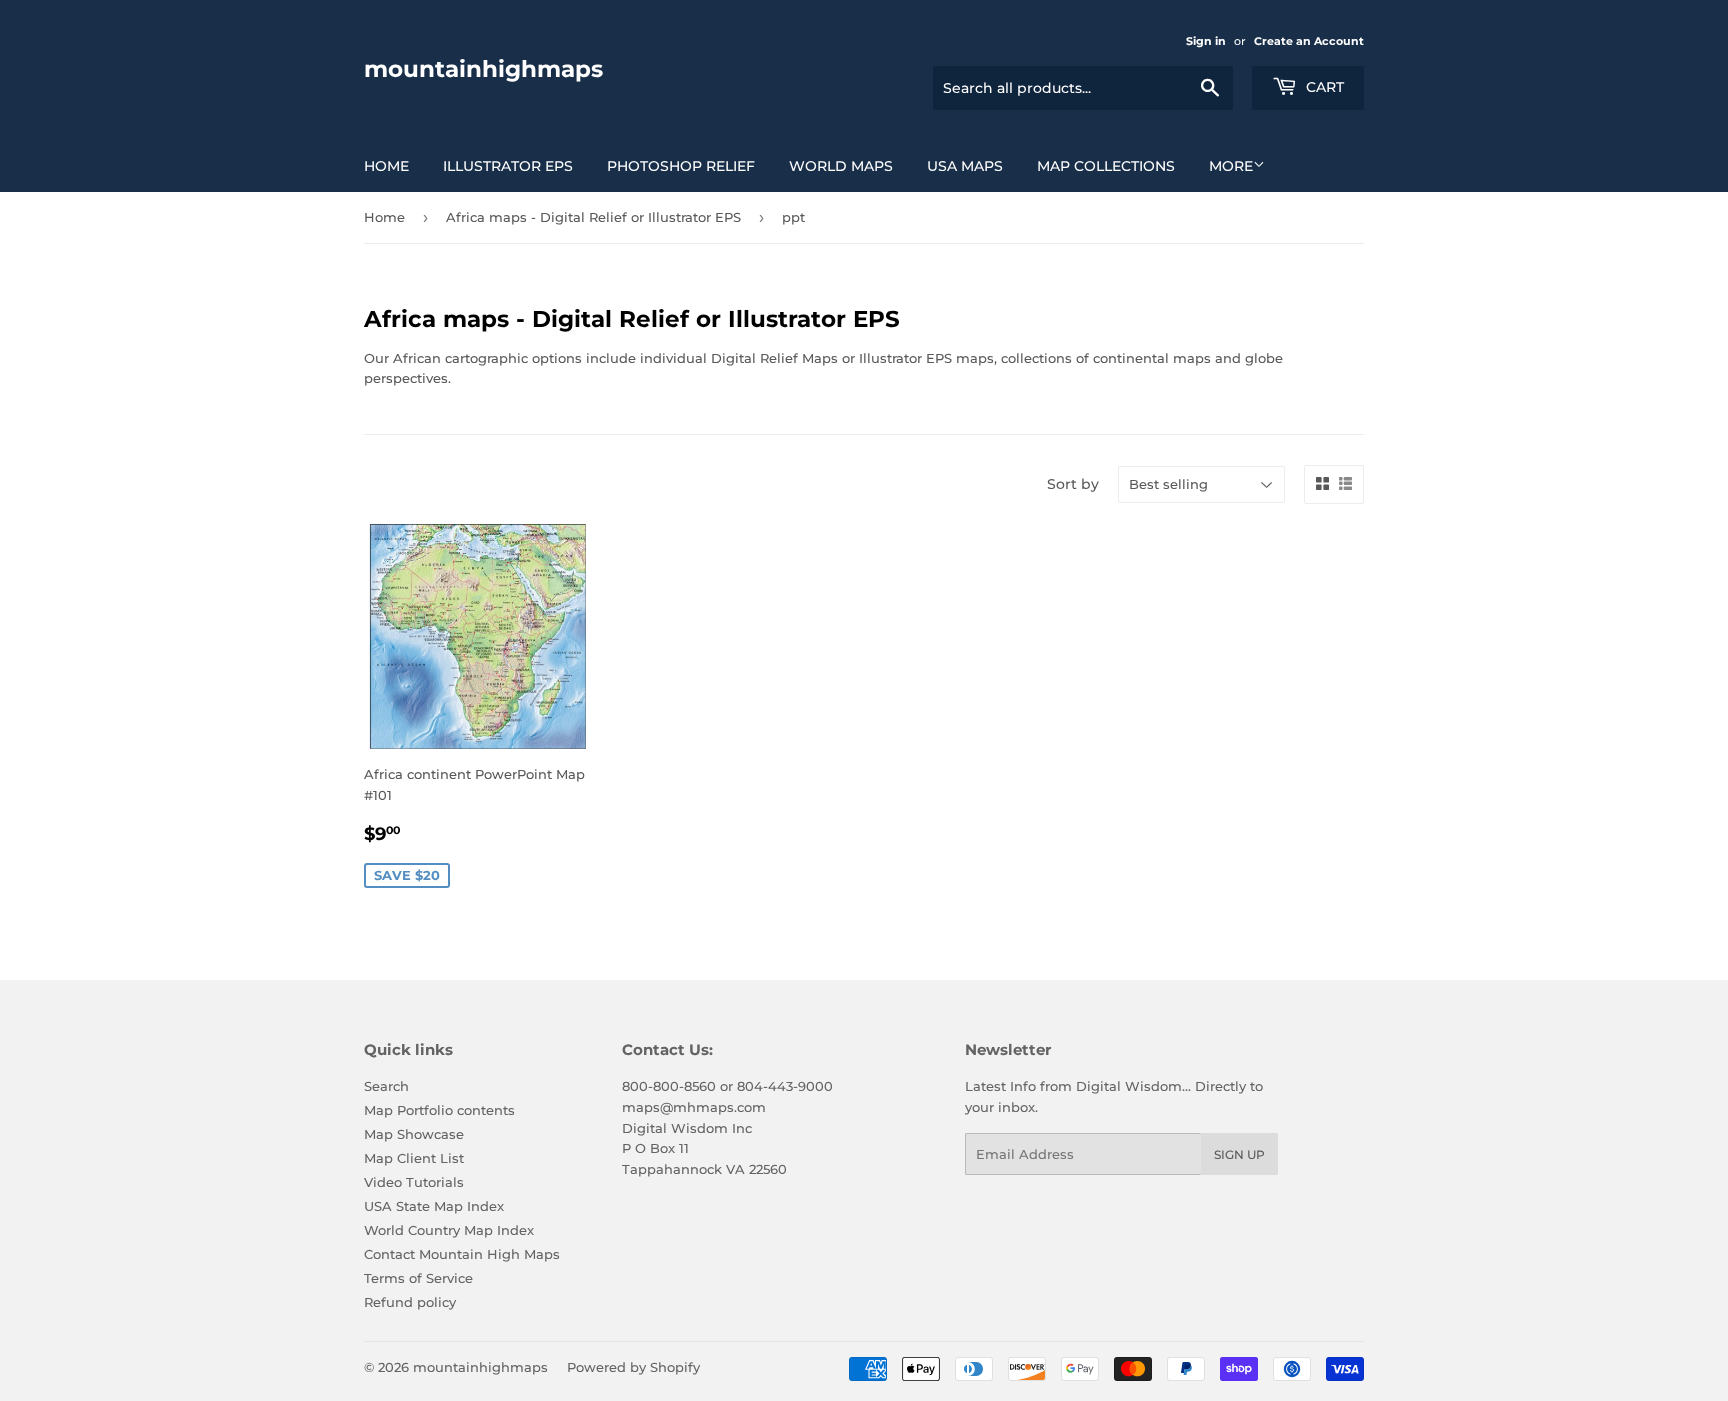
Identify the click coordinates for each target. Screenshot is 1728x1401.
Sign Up (1239, 1154)
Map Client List (414, 1158)
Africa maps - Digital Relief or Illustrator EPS (593, 217)
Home (386, 166)
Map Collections (1106, 166)
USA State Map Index (434, 1206)
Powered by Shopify (633, 1367)
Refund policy (410, 1302)
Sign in (1206, 41)
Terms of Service (418, 1278)
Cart (1323, 87)
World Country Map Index (449, 1230)
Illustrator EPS (508, 166)
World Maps (841, 166)
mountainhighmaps (483, 69)
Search (386, 1086)
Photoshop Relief (681, 166)
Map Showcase (414, 1134)
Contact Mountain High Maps (462, 1254)
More (1231, 166)
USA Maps (965, 166)
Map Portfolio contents (439, 1110)
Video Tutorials (414, 1182)
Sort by (1073, 484)
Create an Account (1309, 41)
